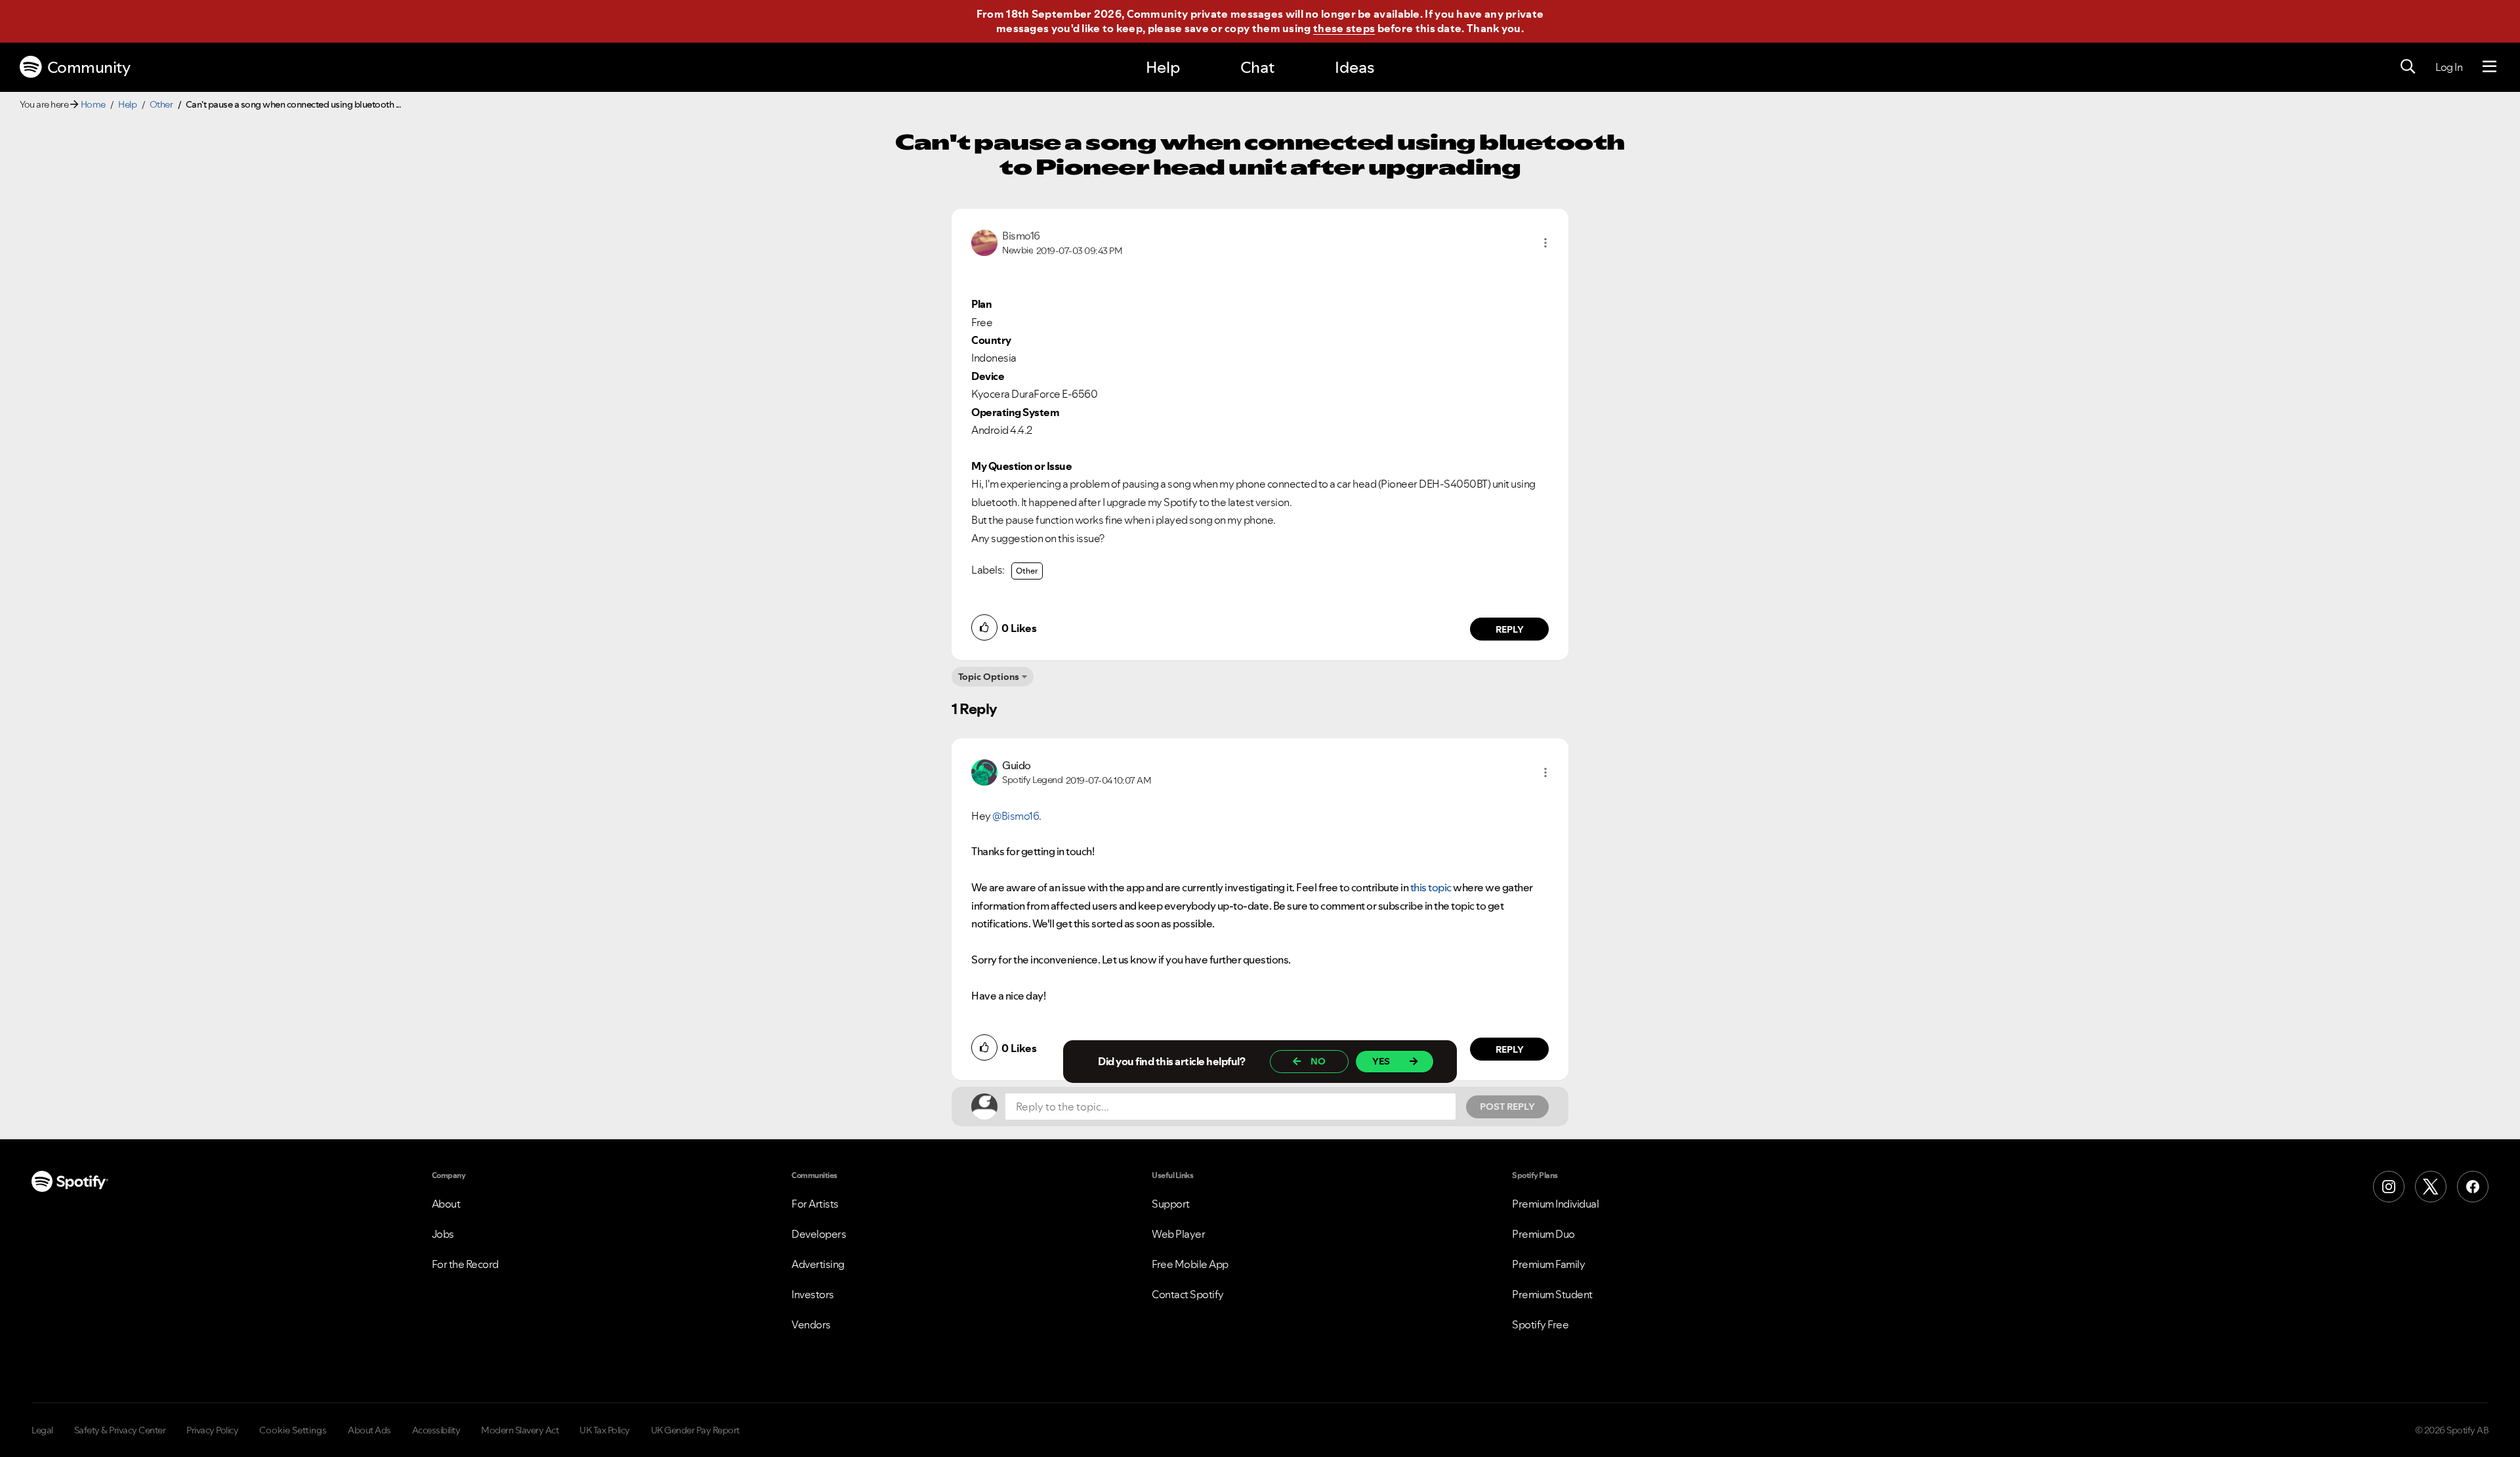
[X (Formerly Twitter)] (2431, 1187)
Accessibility (436, 1430)
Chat (1257, 67)
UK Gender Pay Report (695, 1430)
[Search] (2408, 67)
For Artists (815, 1204)
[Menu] (2489, 67)
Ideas (1354, 67)
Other (161, 104)
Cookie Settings (293, 1430)
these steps (1344, 28)
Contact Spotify (1188, 1294)
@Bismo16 (1016, 816)
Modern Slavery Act (520, 1430)
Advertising (818, 1264)
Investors (813, 1294)
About (446, 1204)
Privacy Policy (212, 1430)
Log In (2449, 67)
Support (1171, 1204)
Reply (1510, 629)
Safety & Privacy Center (120, 1430)
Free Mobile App (1190, 1264)
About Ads (369, 1430)
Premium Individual (1555, 1204)
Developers (819, 1234)
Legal (42, 1430)
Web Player (1178, 1234)
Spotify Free (1540, 1324)
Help (1163, 67)
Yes (1381, 1061)
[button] (1545, 243)
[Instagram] (2389, 1187)
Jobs (443, 1234)
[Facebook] (2473, 1187)
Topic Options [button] (989, 677)
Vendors (811, 1324)
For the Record (465, 1264)
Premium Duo (1543, 1234)
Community (89, 67)
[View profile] (984, 242)
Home (93, 104)
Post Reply (1507, 1107)
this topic (1431, 887)
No (1318, 1061)
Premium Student (1552, 1294)
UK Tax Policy (605, 1430)
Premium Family (1548, 1264)
